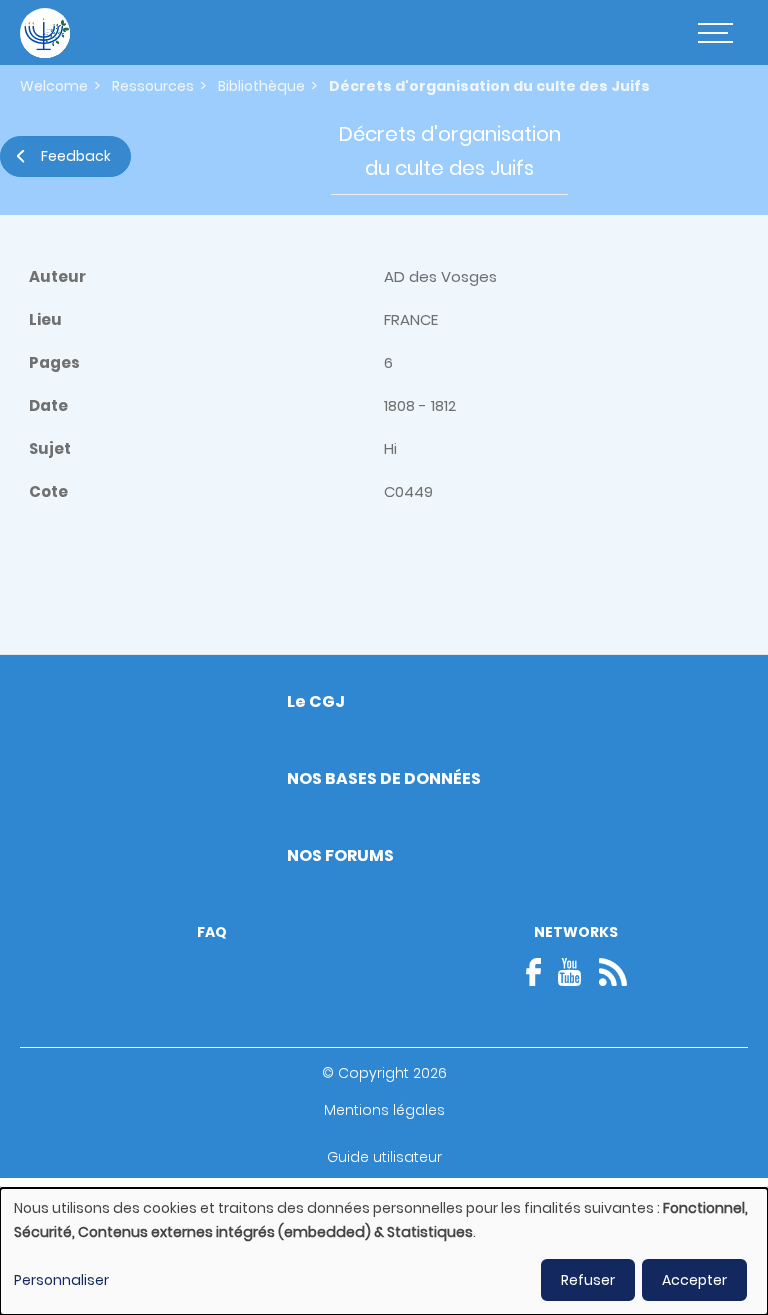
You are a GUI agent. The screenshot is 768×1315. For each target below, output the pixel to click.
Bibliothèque (261, 86)
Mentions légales (384, 1110)
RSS (613, 972)
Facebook (540, 972)
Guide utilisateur (384, 1157)
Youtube (570, 972)
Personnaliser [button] (61, 1280)
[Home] (45, 33)
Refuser (588, 1280)
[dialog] (384, 1251)
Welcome (54, 86)
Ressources (153, 86)
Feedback (76, 156)
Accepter (694, 1280)
